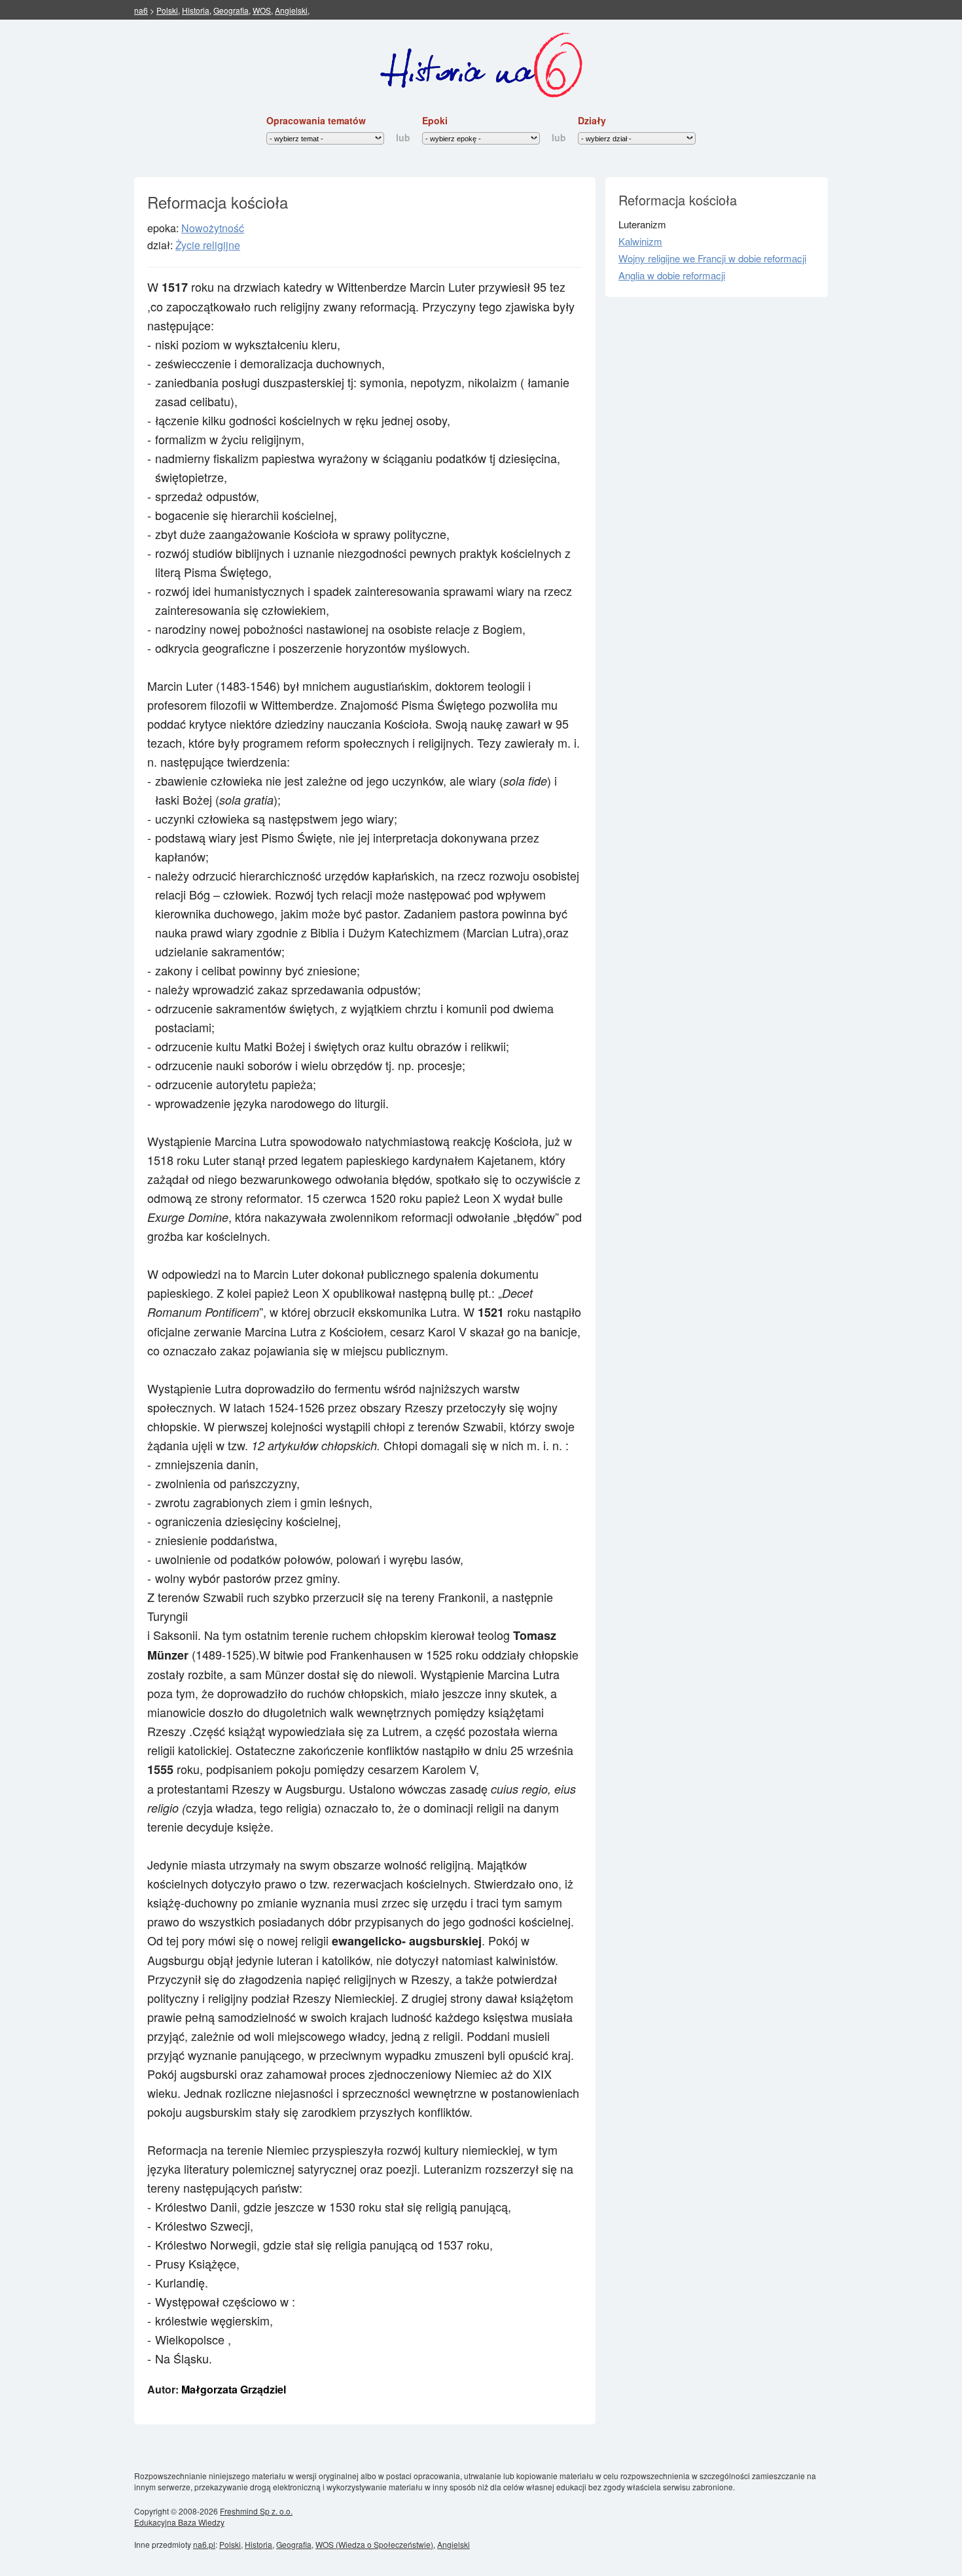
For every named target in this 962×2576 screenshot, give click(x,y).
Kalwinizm (640, 241)
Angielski (291, 10)
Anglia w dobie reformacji (672, 275)
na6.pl (204, 2544)
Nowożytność (213, 228)
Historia (196, 10)
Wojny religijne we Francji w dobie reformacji (712, 258)
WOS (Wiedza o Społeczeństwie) (374, 2544)
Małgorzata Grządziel (234, 2389)
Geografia (231, 10)
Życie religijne (208, 245)
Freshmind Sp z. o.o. (256, 2511)
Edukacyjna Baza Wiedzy (179, 2522)
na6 (141, 10)
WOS (262, 10)
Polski (167, 10)
